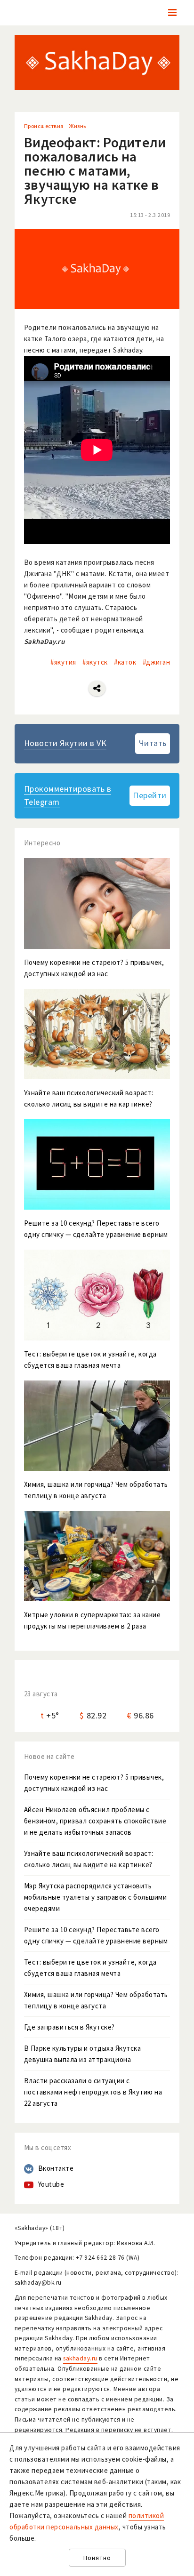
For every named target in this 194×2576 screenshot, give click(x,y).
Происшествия (44, 126)
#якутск (95, 662)
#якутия (63, 662)
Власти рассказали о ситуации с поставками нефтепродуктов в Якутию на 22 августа (93, 2092)
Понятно (97, 2558)
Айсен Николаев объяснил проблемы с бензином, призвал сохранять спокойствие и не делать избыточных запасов (95, 1821)
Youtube (51, 2184)
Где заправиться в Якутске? (69, 2027)
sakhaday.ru (80, 2358)
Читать (153, 743)
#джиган (157, 662)
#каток (125, 662)
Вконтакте (56, 2168)
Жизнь (78, 126)
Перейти (150, 795)
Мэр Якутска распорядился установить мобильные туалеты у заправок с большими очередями (96, 1897)
